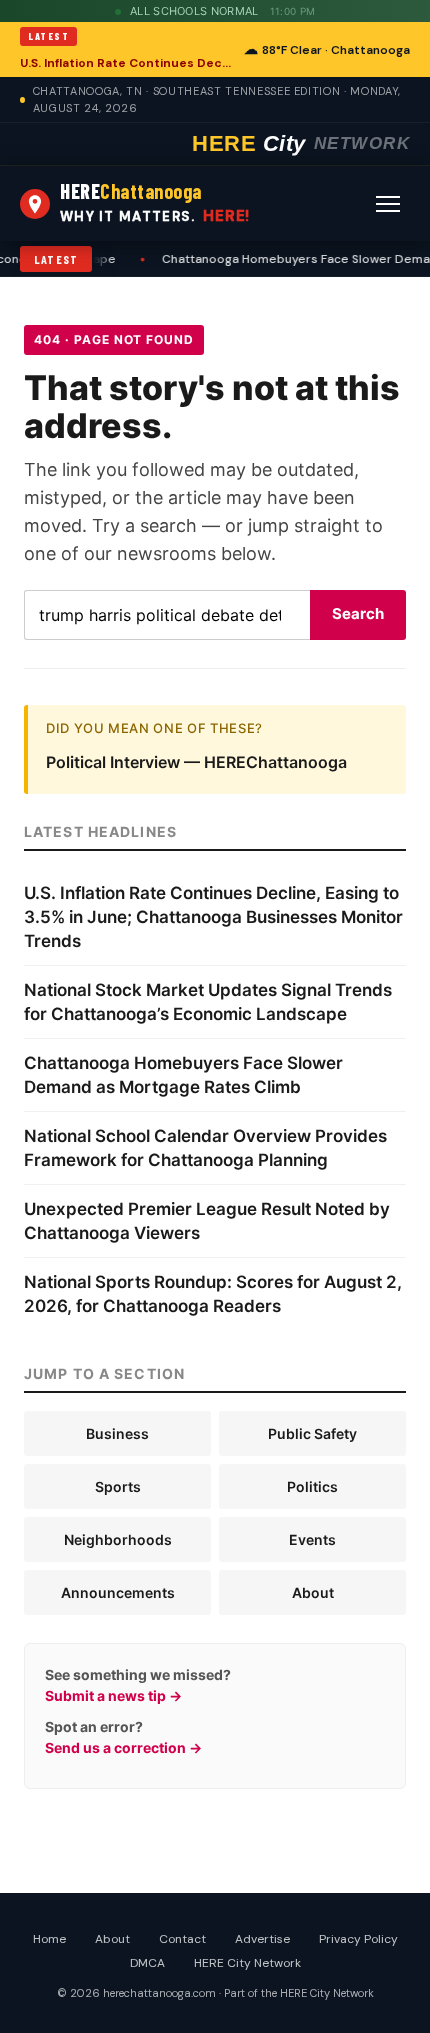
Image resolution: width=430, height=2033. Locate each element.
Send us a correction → (123, 1747)
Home (49, 1939)
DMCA (147, 1963)
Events (312, 1539)
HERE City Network (247, 1963)
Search (358, 613)
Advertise (262, 1939)
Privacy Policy (358, 1939)
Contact (182, 1939)
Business (117, 1433)
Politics (312, 1486)
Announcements (118, 1592)
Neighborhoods (118, 1539)
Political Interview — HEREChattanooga (196, 762)
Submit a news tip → (113, 1695)
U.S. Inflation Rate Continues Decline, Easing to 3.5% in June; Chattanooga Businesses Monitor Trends (126, 63)
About (313, 1592)
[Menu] (388, 204)
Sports (118, 1486)
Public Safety (312, 1433)
